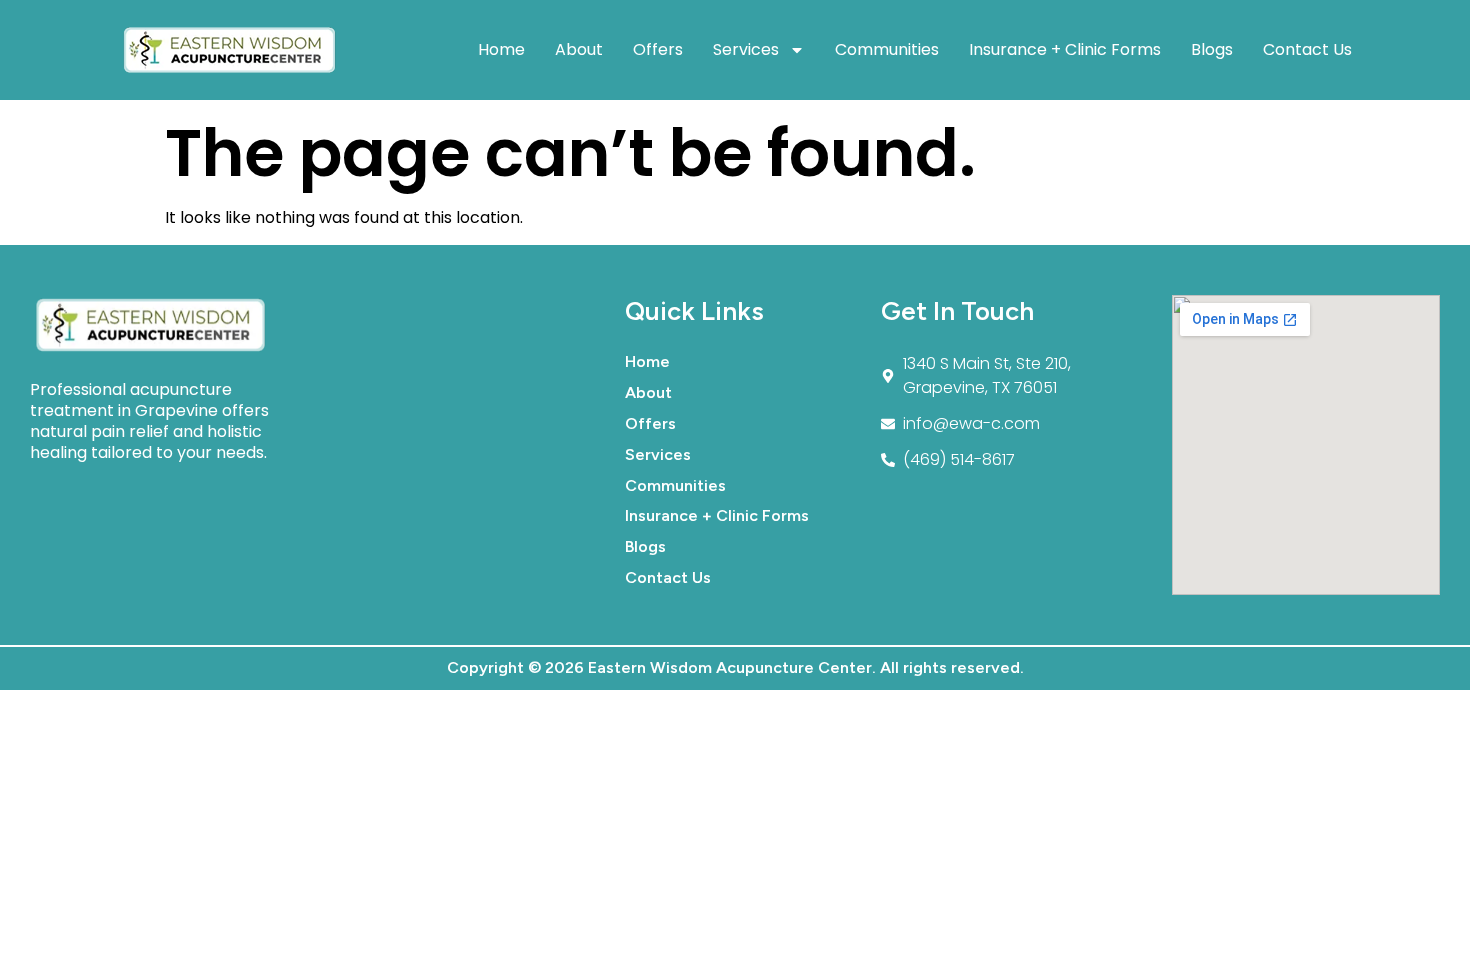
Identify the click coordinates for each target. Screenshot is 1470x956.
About (579, 49)
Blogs (1212, 49)
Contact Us (1307, 49)
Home (501, 49)
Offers (658, 49)
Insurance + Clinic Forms (1065, 49)
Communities (887, 49)
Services (746, 49)
